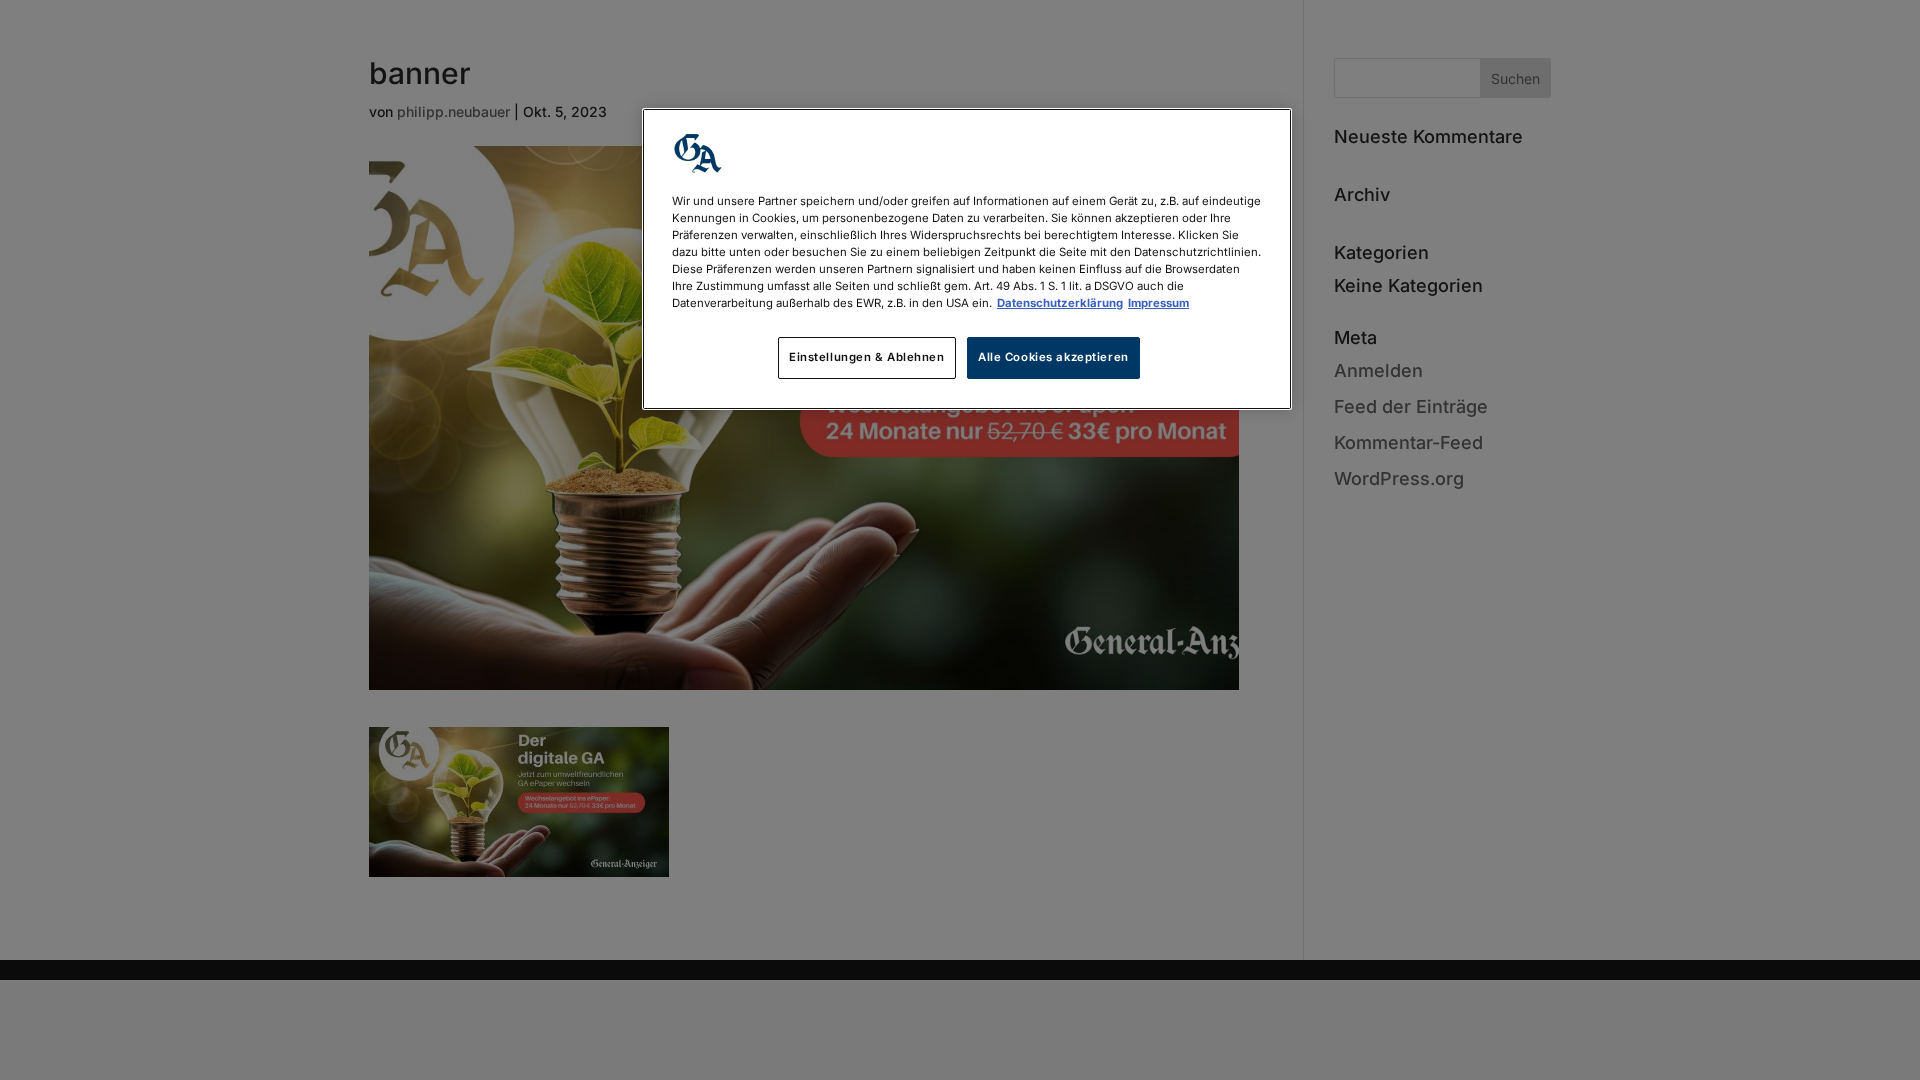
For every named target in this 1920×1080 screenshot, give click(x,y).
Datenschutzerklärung (1060, 303)
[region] (967, 259)
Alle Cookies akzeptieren (1053, 357)
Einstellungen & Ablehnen (867, 357)
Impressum (1158, 303)
